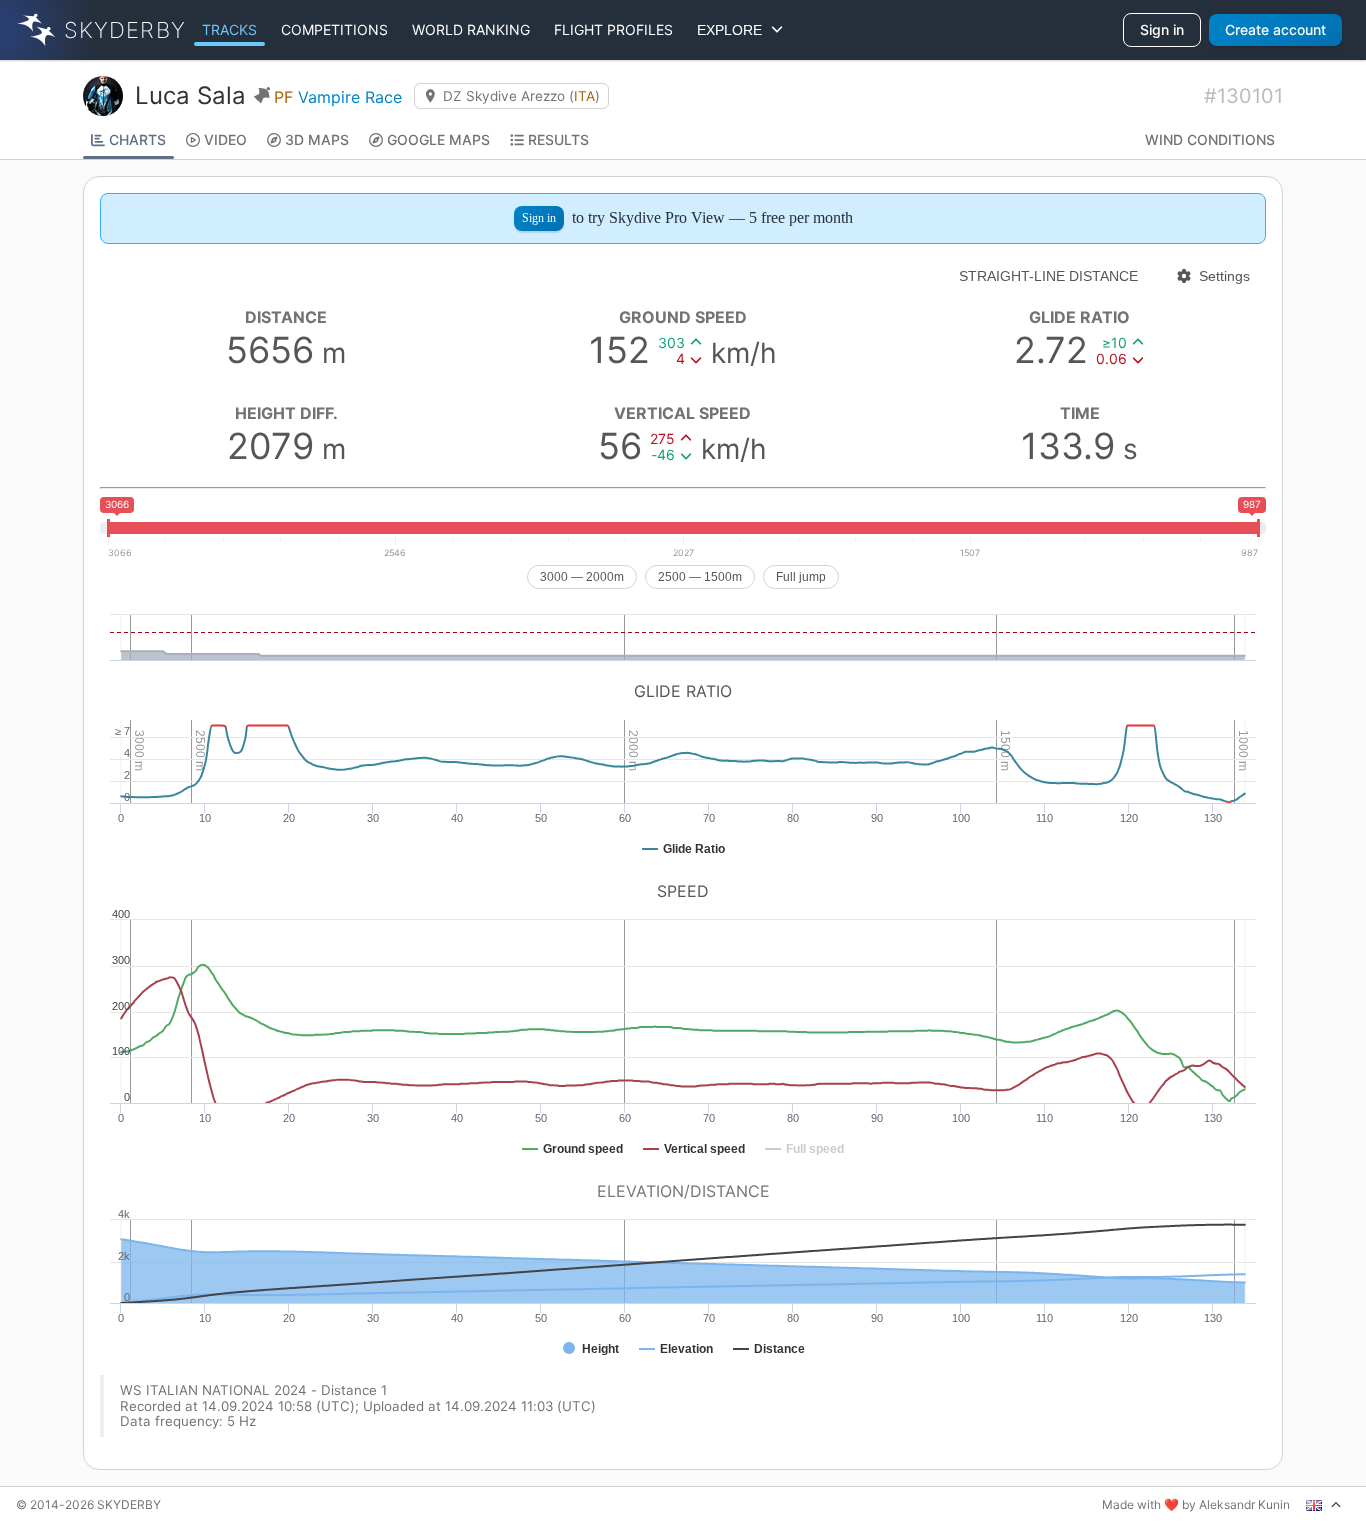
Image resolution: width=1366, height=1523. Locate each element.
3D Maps (317, 139)
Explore (733, 30)
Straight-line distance (1048, 276)
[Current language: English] (1324, 1505)
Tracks (229, 29)
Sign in (1162, 29)
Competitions (334, 29)
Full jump (801, 577)
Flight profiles (613, 29)
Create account (1275, 29)
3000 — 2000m (582, 577)
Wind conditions (1210, 139)
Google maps (438, 139)
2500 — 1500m (700, 577)
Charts (137, 139)
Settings (1224, 276)
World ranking (471, 29)
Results (558, 139)
